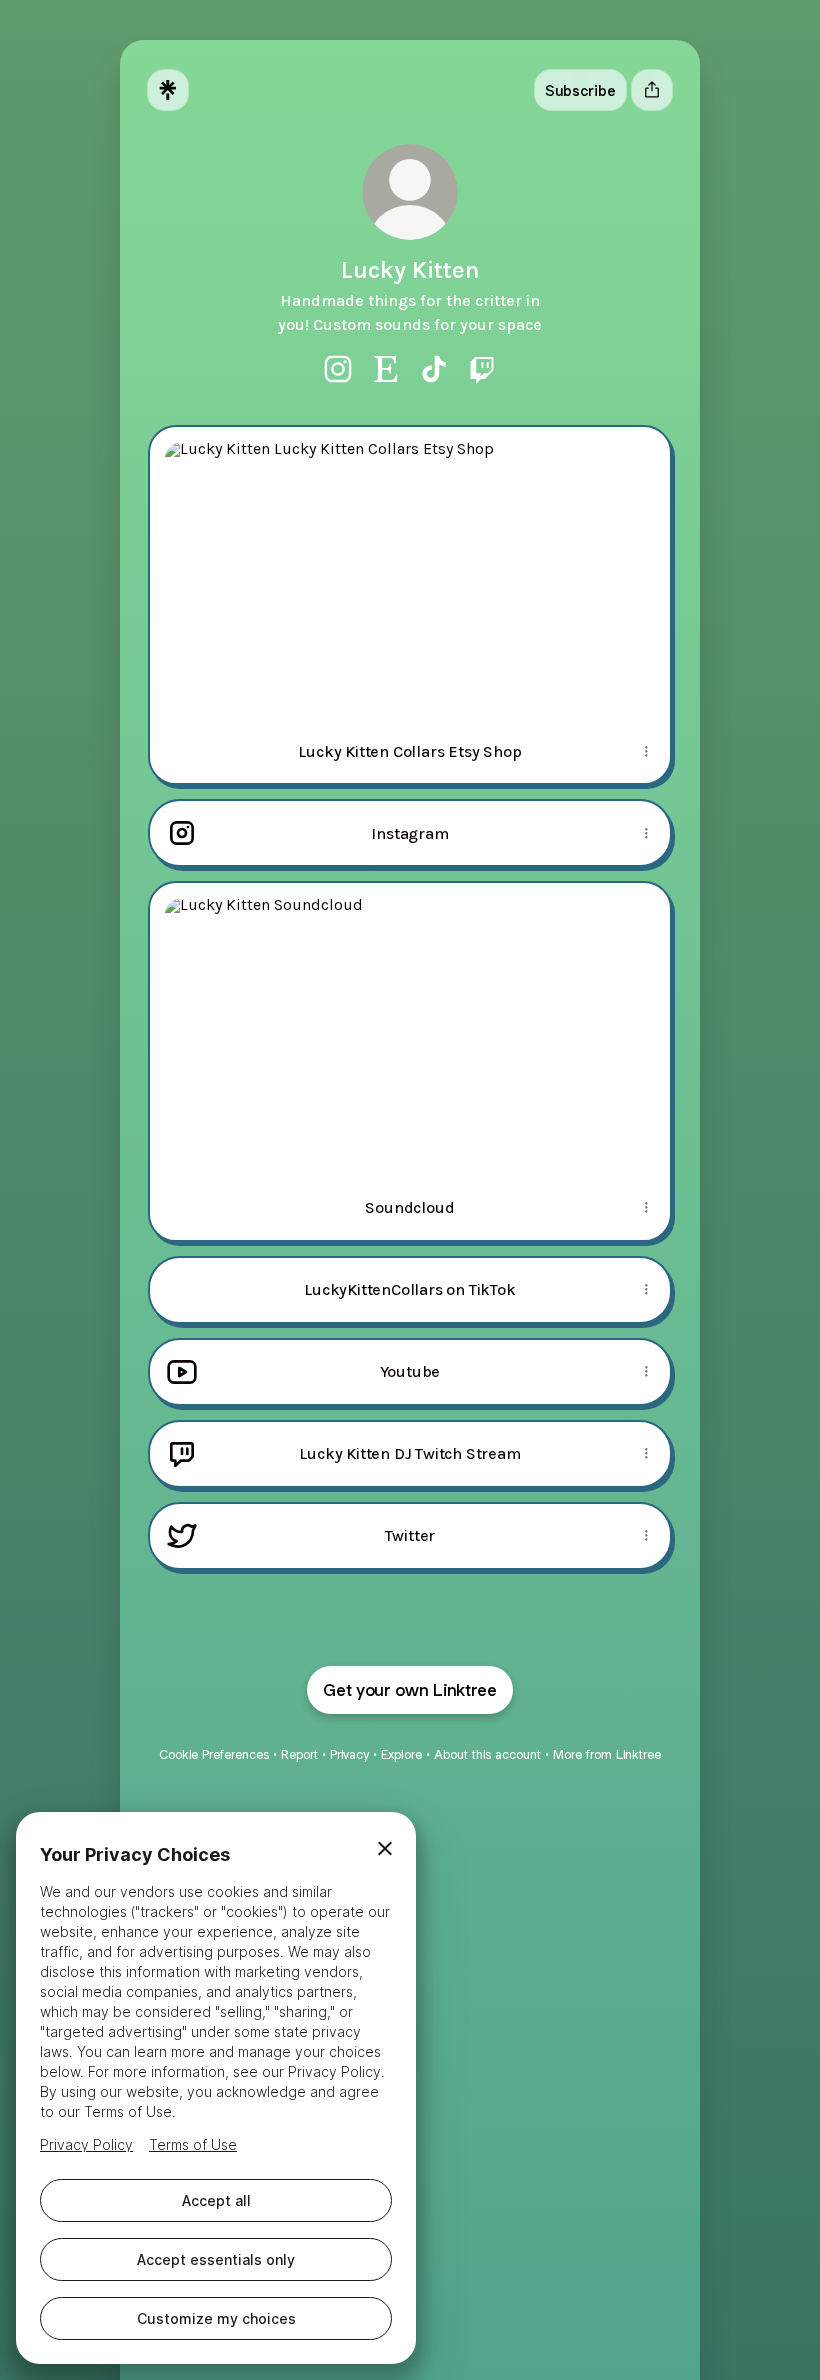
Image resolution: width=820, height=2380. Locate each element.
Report (299, 1754)
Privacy (349, 1754)
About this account (487, 1754)
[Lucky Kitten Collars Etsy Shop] (410, 573)
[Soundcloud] (410, 1029)
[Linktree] (168, 90)
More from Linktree (607, 1754)
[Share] (646, 751)
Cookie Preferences (214, 1754)
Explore (401, 1754)
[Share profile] (652, 90)
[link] (338, 369)
